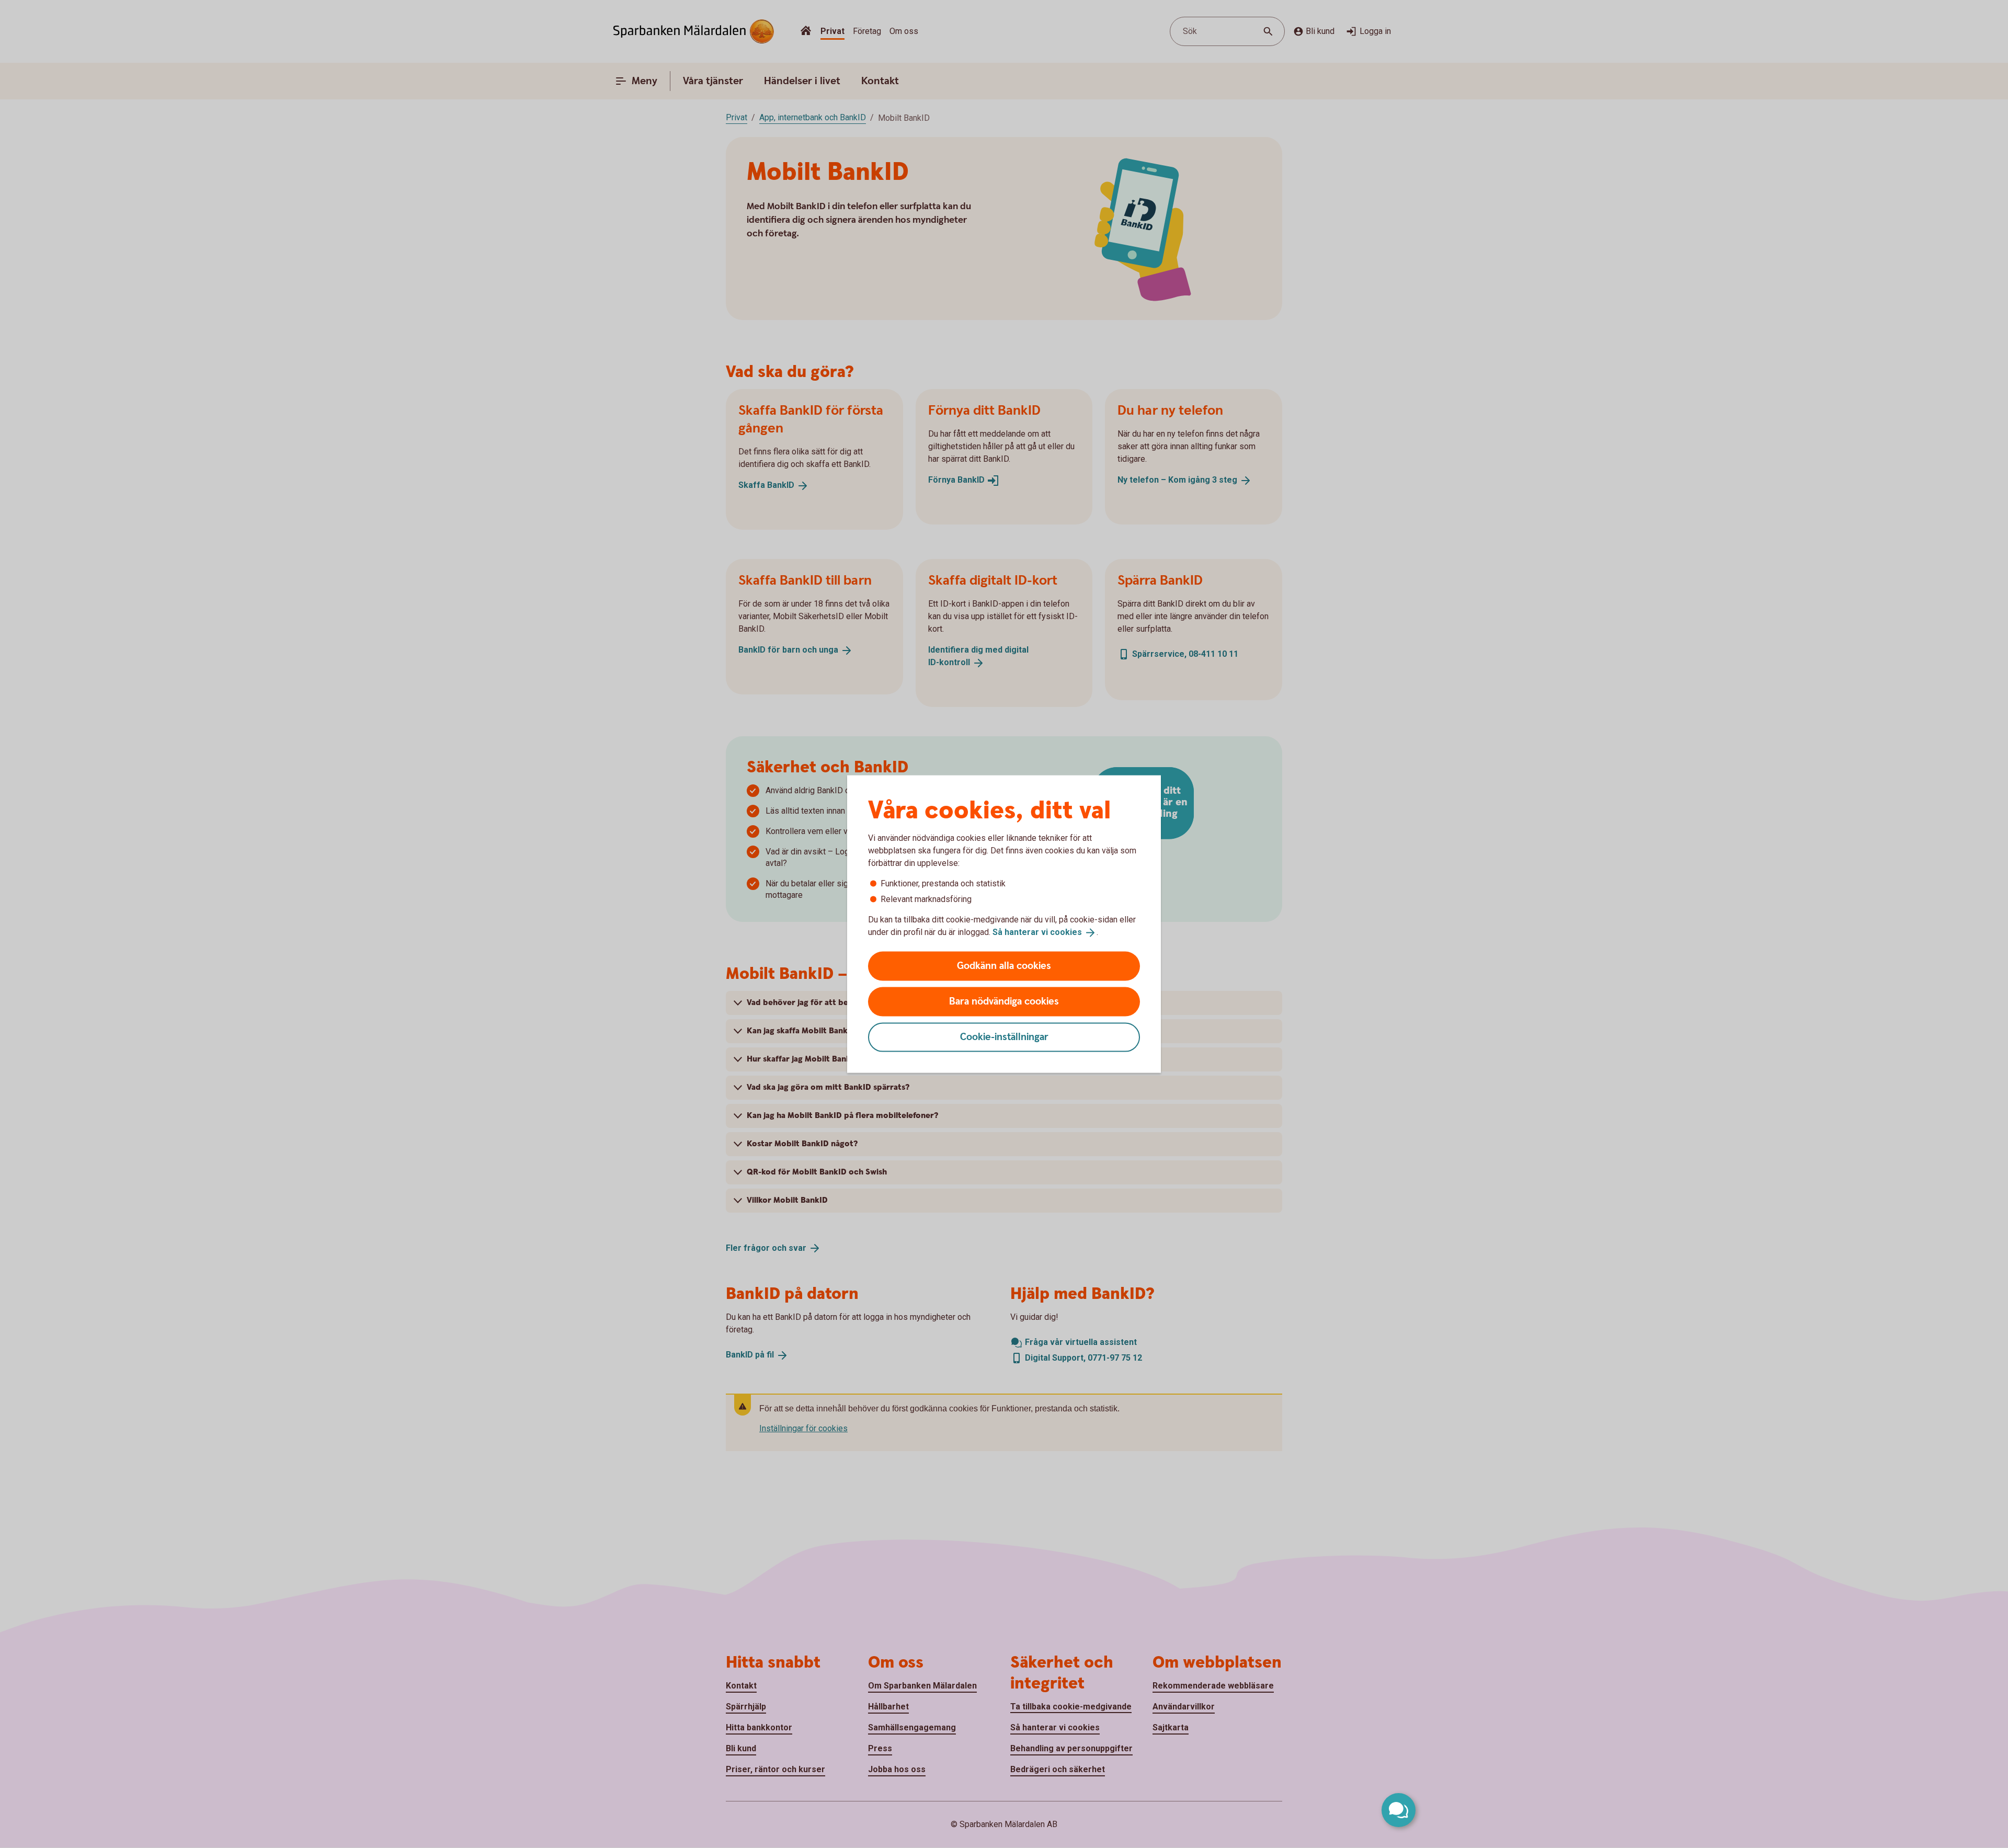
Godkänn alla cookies (1004, 966)
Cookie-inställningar (1004, 1037)
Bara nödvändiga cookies (1004, 1001)
